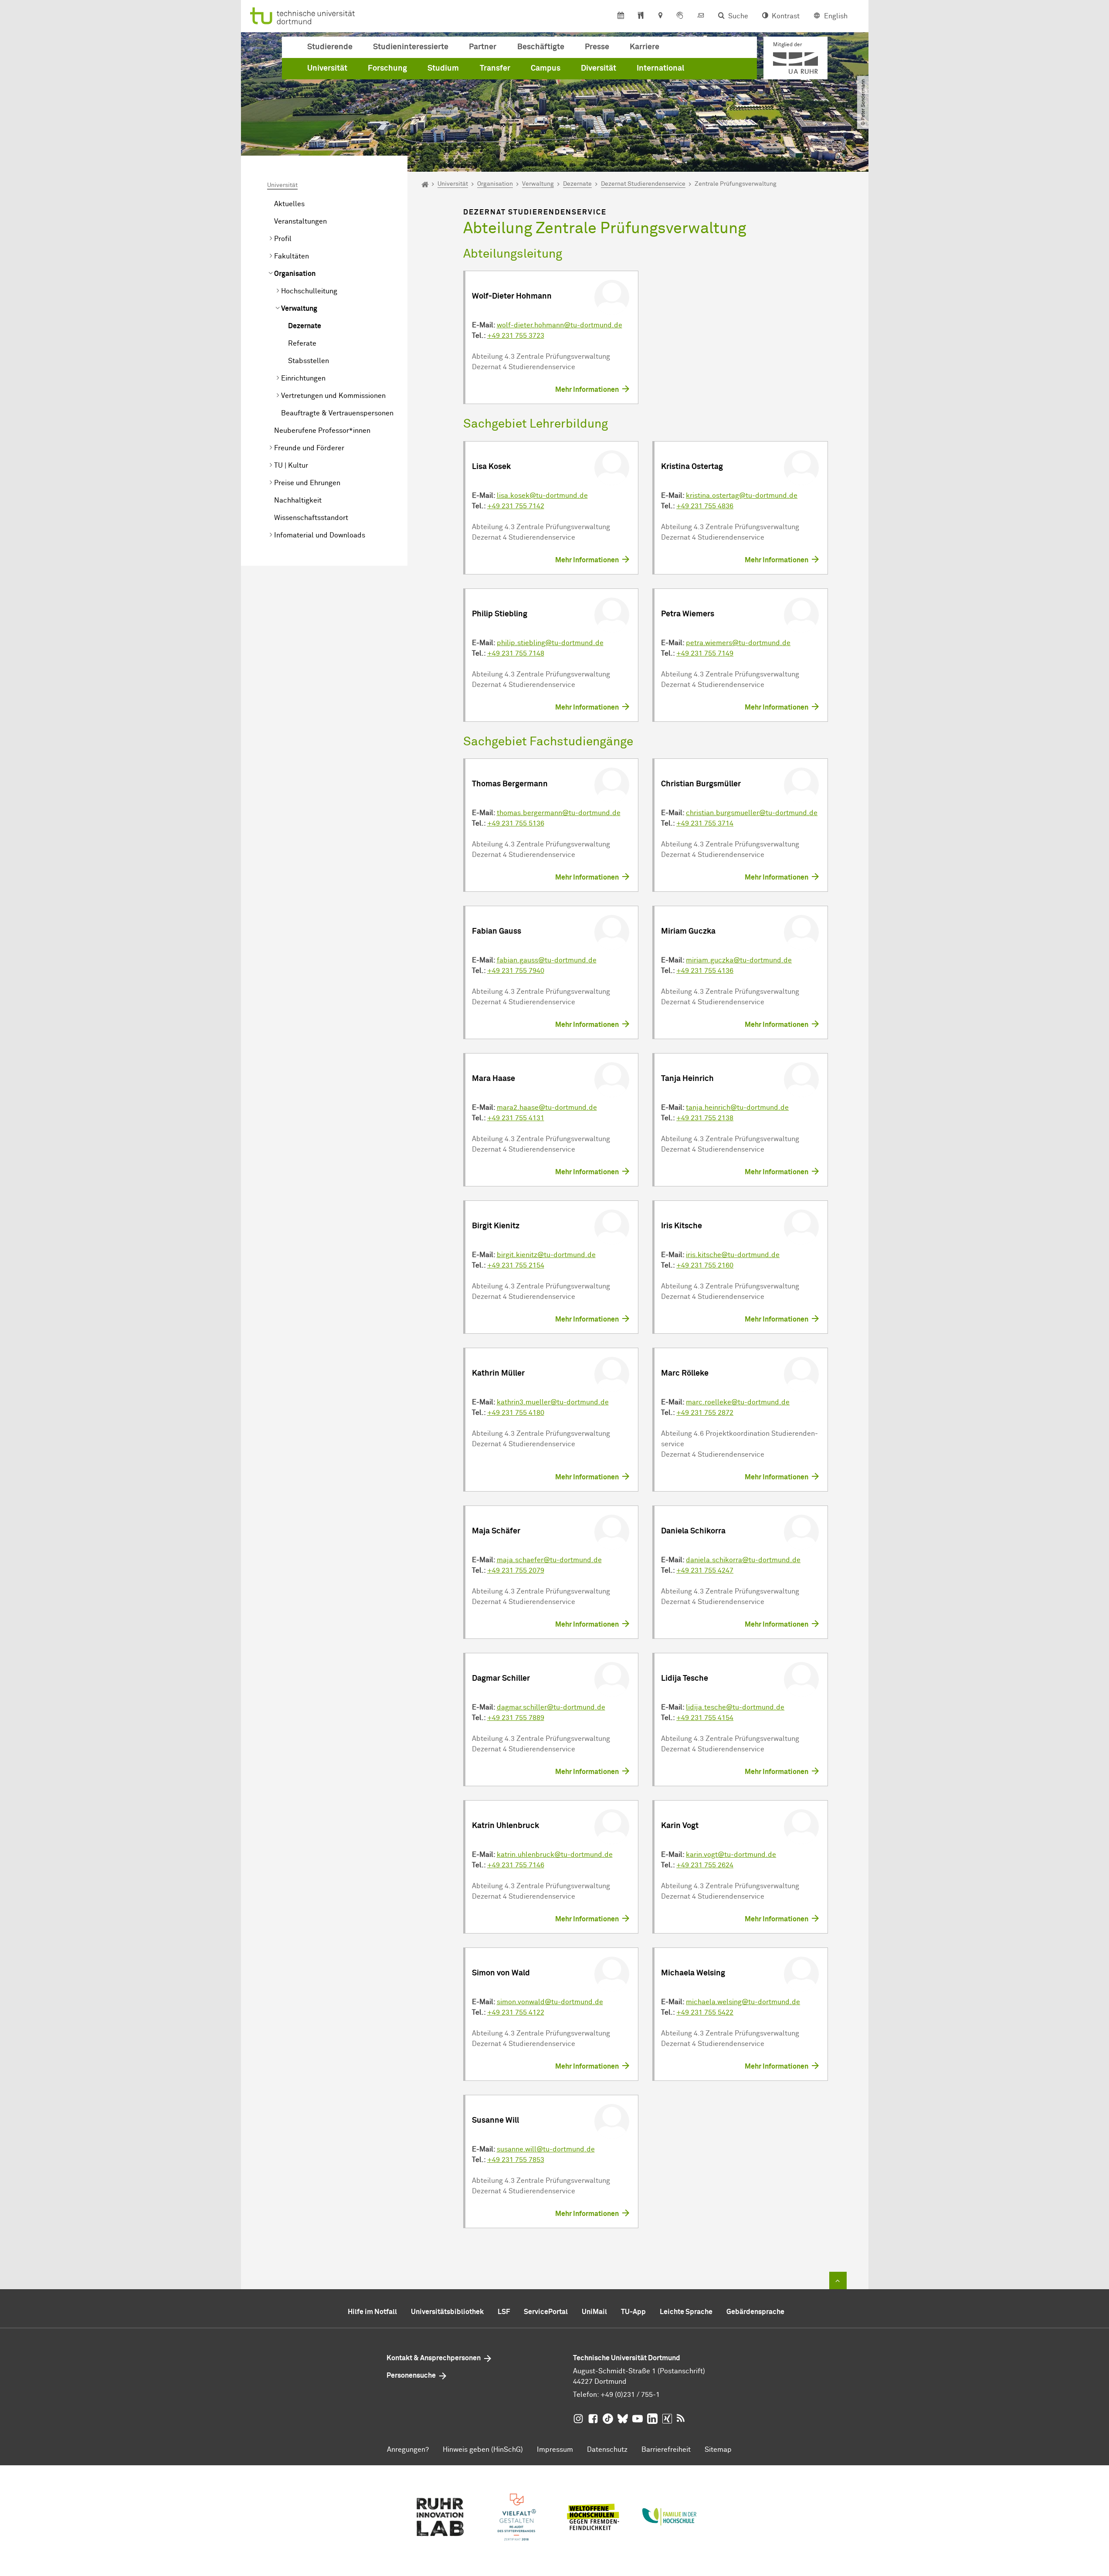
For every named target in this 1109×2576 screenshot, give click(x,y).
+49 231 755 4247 (705, 1570)
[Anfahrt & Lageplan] (660, 16)
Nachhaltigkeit (298, 500)
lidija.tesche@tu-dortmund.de (735, 1707)
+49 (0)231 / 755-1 (630, 2395)
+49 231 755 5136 (516, 823)
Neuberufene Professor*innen (322, 431)
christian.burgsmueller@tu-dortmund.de (752, 813)
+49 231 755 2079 (516, 1570)
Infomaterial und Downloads (320, 535)
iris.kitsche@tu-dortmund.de (733, 1255)
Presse (597, 47)
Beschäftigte (541, 47)
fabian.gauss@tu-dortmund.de (547, 960)
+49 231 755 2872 (705, 1413)
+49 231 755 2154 (516, 1265)
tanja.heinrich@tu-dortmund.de (737, 1108)
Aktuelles (289, 204)
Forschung (387, 68)
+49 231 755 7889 (516, 1718)
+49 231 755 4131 (516, 1118)
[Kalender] (621, 16)
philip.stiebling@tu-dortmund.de (550, 643)
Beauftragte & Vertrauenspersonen (337, 413)
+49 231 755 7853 (516, 2160)
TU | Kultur (291, 466)
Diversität (599, 68)
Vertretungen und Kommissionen (333, 396)
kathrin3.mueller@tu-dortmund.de (553, 1402)
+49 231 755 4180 (516, 1413)
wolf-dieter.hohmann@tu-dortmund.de (560, 325)
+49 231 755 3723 (516, 336)
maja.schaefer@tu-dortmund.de (549, 1560)
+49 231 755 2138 (705, 1118)
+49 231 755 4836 (705, 506)
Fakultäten (292, 256)
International (660, 68)
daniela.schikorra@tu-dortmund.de (743, 1560)
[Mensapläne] (641, 16)
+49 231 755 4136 (705, 971)
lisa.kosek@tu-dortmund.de (542, 496)
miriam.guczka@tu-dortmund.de (739, 960)
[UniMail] (701, 16)
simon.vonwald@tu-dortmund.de (550, 2002)
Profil (283, 239)
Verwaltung (299, 309)
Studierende (330, 47)
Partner (483, 47)
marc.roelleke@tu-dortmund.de (738, 1402)
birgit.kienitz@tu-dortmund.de (546, 1255)
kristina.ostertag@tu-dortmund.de (742, 496)
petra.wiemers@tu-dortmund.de (738, 643)
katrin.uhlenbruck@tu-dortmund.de (555, 1855)
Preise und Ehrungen (307, 483)
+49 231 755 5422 (705, 2012)
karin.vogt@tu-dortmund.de (731, 1855)
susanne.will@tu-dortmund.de (546, 2149)
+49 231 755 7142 (516, 506)
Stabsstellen (309, 361)
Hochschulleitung (309, 291)
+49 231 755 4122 (516, 2012)
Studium (443, 68)
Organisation (295, 274)
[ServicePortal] (680, 16)
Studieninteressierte (411, 47)
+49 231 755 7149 (705, 653)
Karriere (644, 47)
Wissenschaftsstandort (311, 518)
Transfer (495, 68)
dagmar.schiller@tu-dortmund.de (551, 1707)
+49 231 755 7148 (516, 653)
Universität (327, 68)
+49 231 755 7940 (516, 971)
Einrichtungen (303, 378)
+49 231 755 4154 (705, 1718)
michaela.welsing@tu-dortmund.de (743, 2002)
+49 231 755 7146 (516, 1865)
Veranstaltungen (300, 221)
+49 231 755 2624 (705, 1865)
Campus (546, 68)
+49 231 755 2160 (705, 1265)
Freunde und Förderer (309, 448)
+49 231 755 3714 (705, 823)
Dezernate (305, 326)
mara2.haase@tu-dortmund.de (547, 1108)
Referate (302, 343)
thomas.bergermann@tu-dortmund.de (559, 813)
